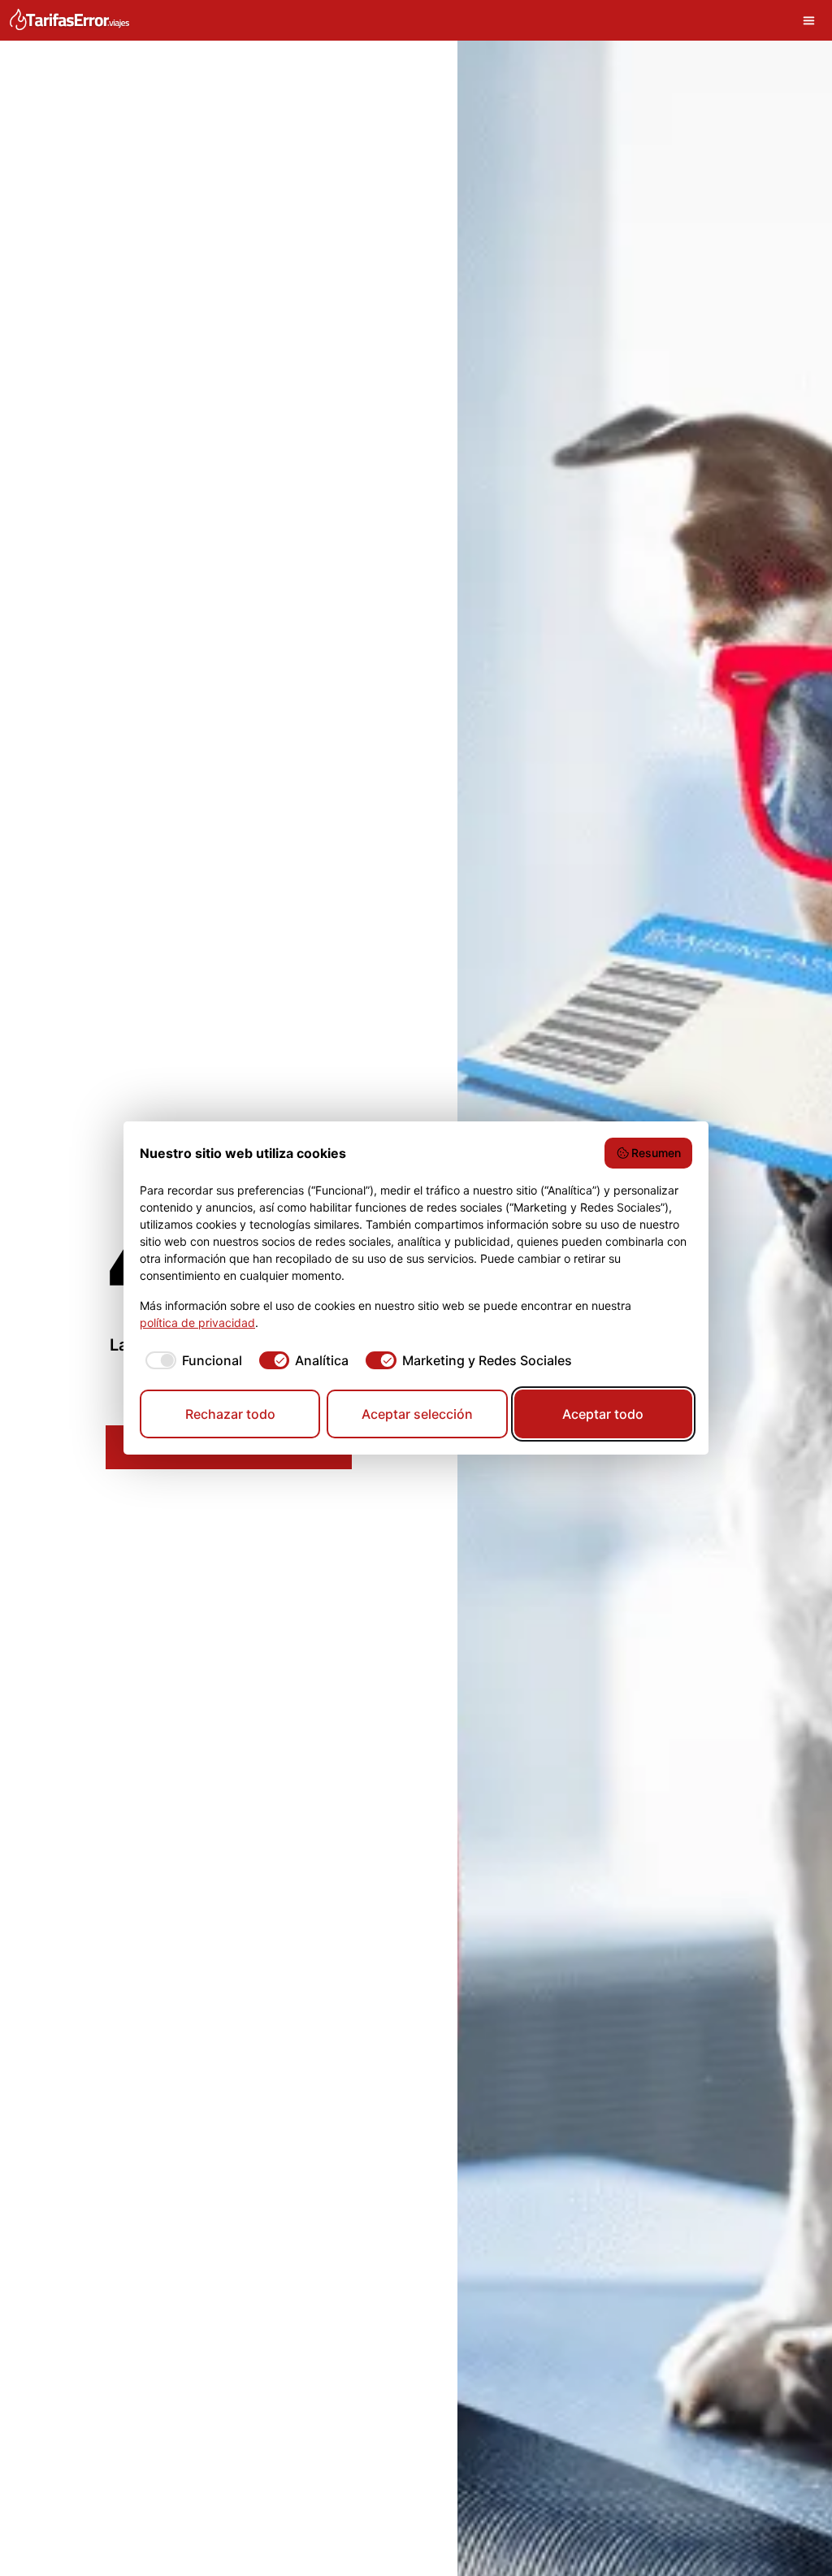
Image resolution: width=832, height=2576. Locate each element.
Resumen (656, 1153)
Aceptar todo (603, 1414)
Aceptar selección (417, 1414)
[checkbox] (191, 1360)
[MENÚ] (813, 20)
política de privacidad (197, 1323)
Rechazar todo (230, 1414)
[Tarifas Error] (69, 20)
